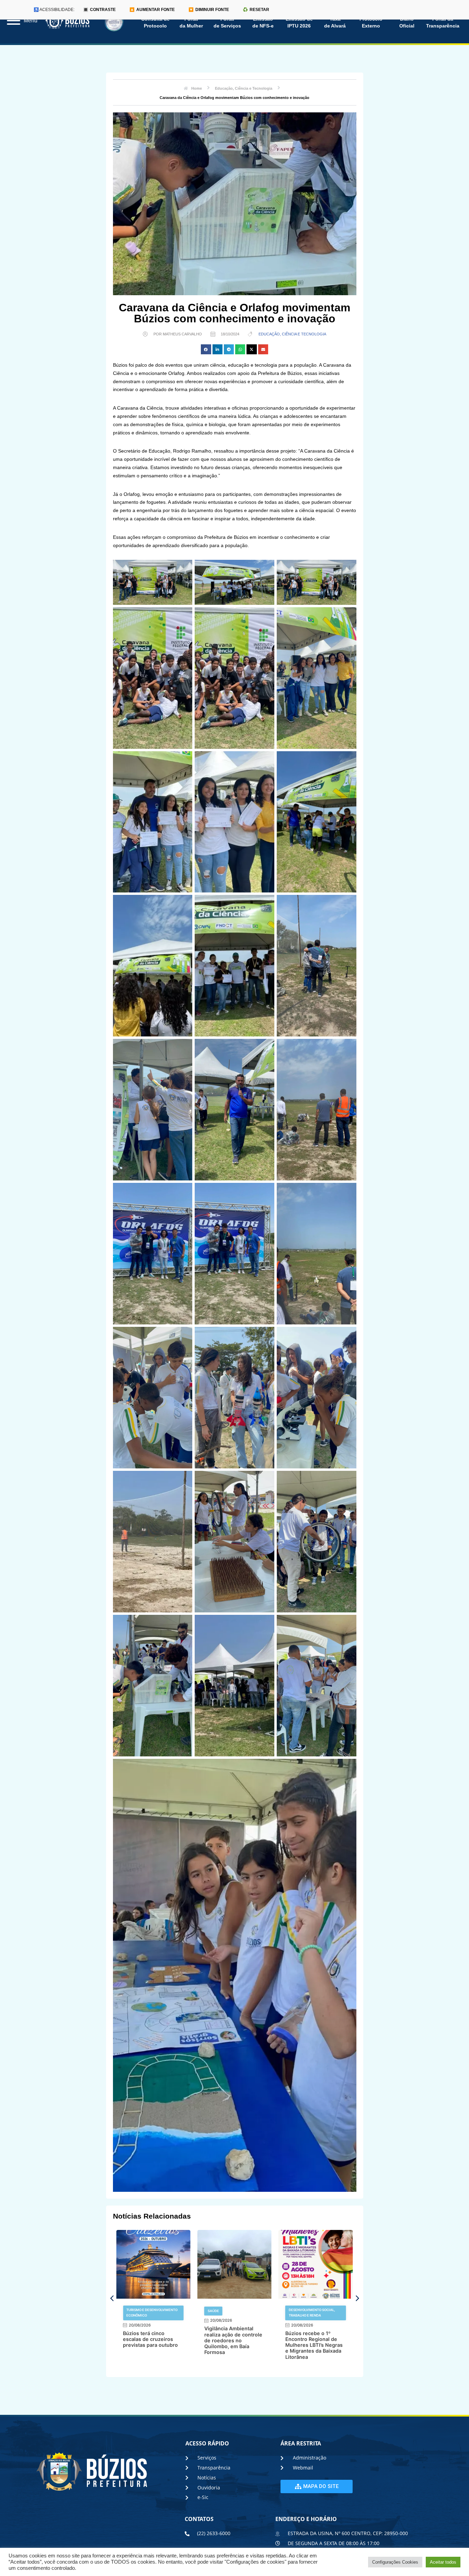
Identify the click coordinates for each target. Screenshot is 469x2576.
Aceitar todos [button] (443, 2562)
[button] (206, 349)
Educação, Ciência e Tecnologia (292, 334)
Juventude (299, 2311)
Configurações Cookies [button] (395, 2562)
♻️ (256, 10)
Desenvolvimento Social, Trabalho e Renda (231, 2313)
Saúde (132, 2311)
